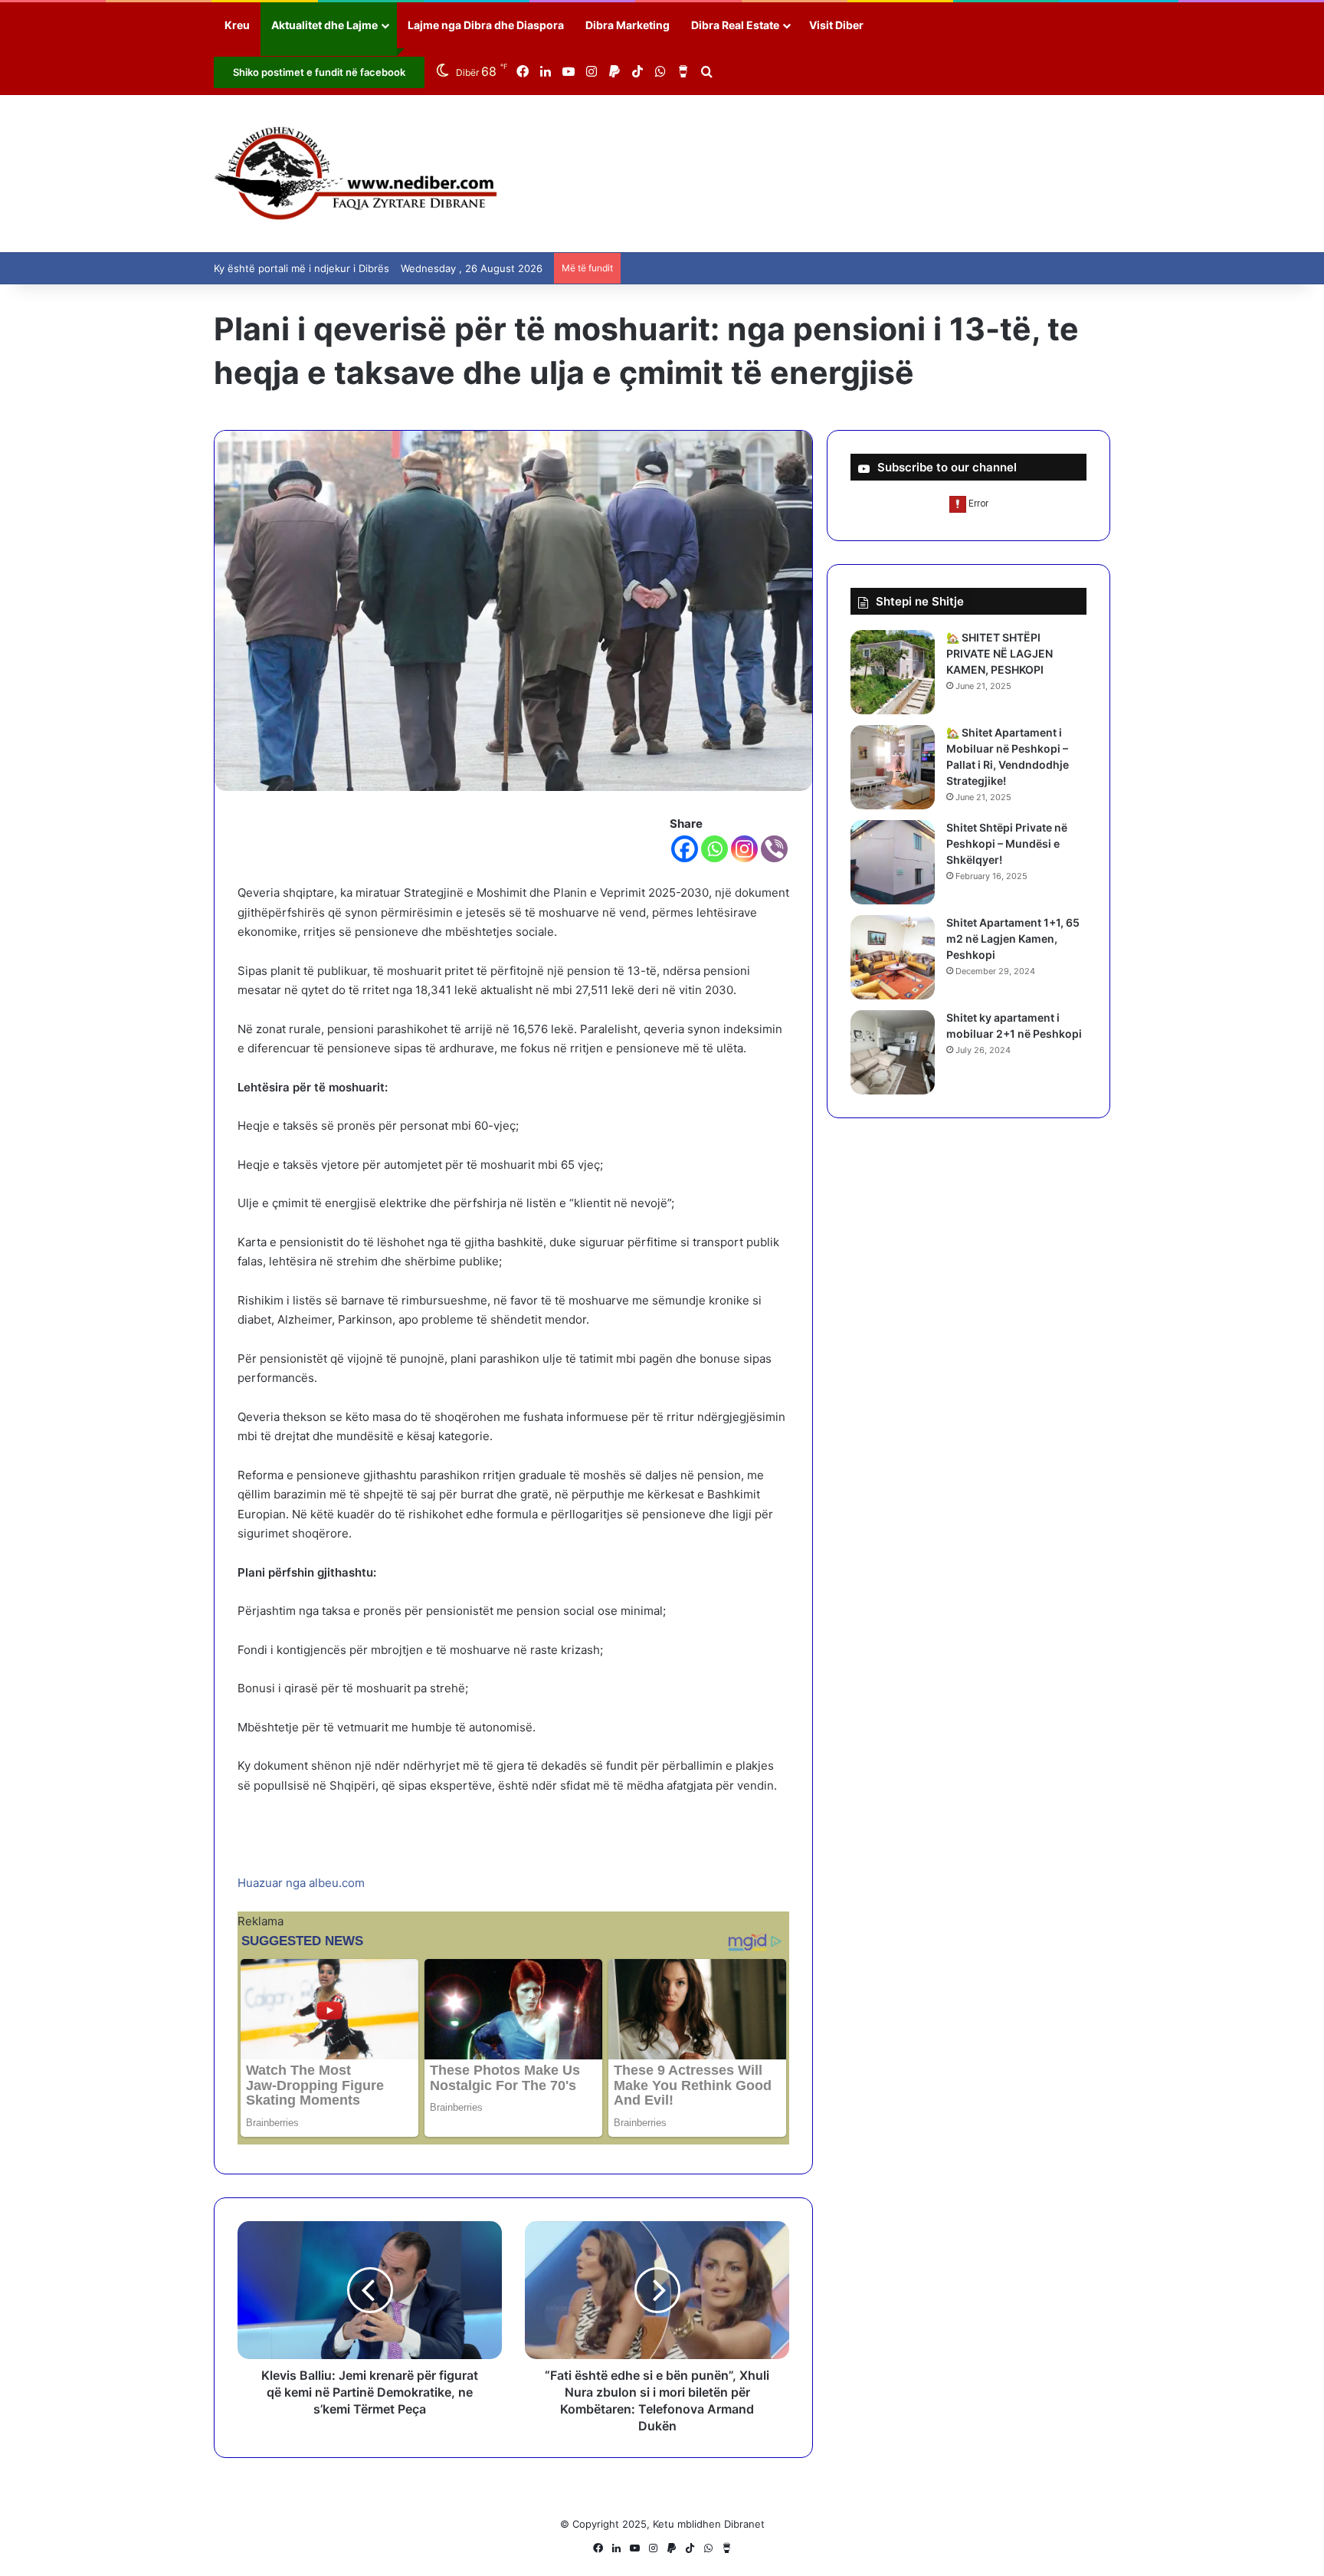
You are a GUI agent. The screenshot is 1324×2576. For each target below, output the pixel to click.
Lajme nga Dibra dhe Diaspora (486, 25)
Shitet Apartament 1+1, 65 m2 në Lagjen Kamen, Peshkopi (1013, 939)
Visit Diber (836, 25)
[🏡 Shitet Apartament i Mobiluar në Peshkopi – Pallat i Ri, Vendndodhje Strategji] (893, 767)
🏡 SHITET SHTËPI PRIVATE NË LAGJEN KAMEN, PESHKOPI (1000, 653)
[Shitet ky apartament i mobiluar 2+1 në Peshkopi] (893, 1052)
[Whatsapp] (714, 849)
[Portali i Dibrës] (356, 174)
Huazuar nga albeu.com (301, 1883)
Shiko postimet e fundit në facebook (319, 72)
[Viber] (774, 849)
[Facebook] (685, 849)
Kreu (237, 25)
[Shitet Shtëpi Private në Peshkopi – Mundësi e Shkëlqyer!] (893, 862)
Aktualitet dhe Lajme (324, 25)
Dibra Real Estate (735, 25)
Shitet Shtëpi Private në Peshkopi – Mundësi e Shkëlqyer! (1007, 843)
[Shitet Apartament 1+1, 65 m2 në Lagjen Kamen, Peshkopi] (893, 957)
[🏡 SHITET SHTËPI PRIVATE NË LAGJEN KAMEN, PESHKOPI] (893, 672)
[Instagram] (744, 849)
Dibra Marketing (628, 25)
